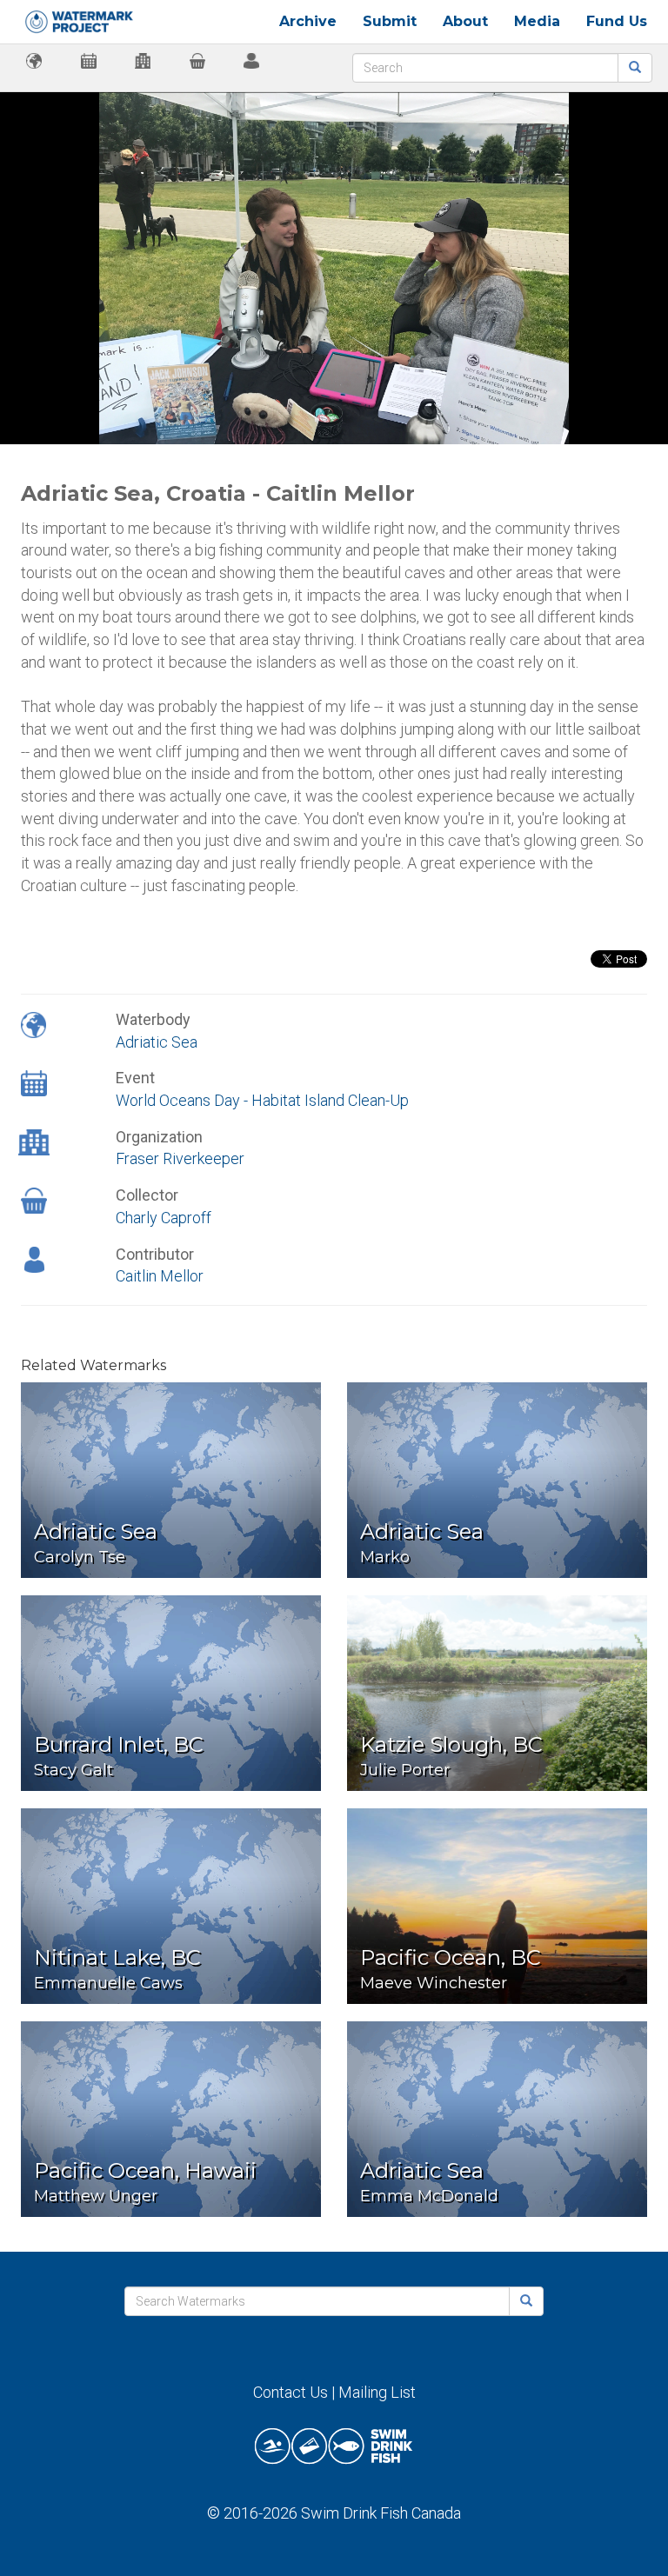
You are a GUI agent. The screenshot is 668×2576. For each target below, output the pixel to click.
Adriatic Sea (157, 1042)
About (465, 21)
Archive (308, 21)
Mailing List (377, 2392)
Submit (390, 21)
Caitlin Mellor (160, 1276)
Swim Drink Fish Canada (381, 2513)
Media (537, 21)
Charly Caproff (164, 1218)
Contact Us (291, 2392)
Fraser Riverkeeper (180, 1158)
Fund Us (617, 21)
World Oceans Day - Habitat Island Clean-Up (262, 1100)
